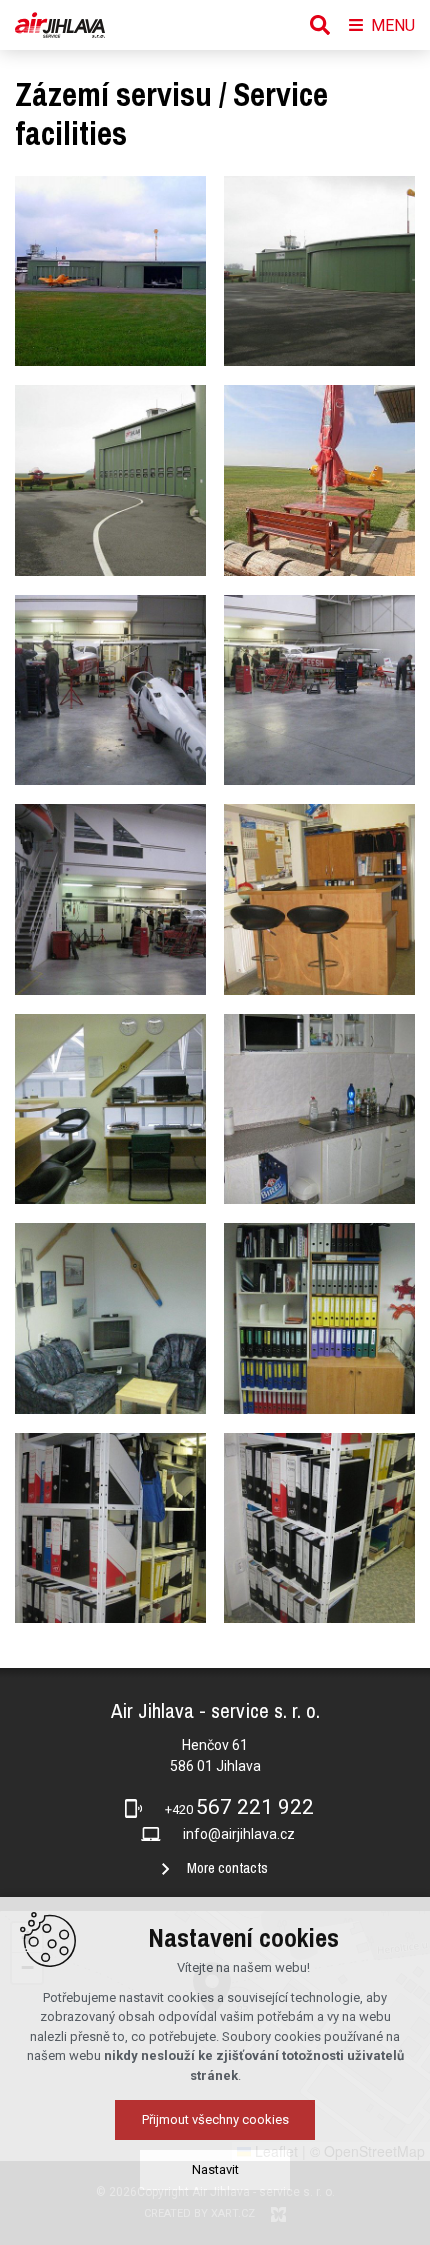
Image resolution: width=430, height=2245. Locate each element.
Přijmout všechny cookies (215, 2119)
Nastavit (215, 2169)
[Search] (320, 25)
